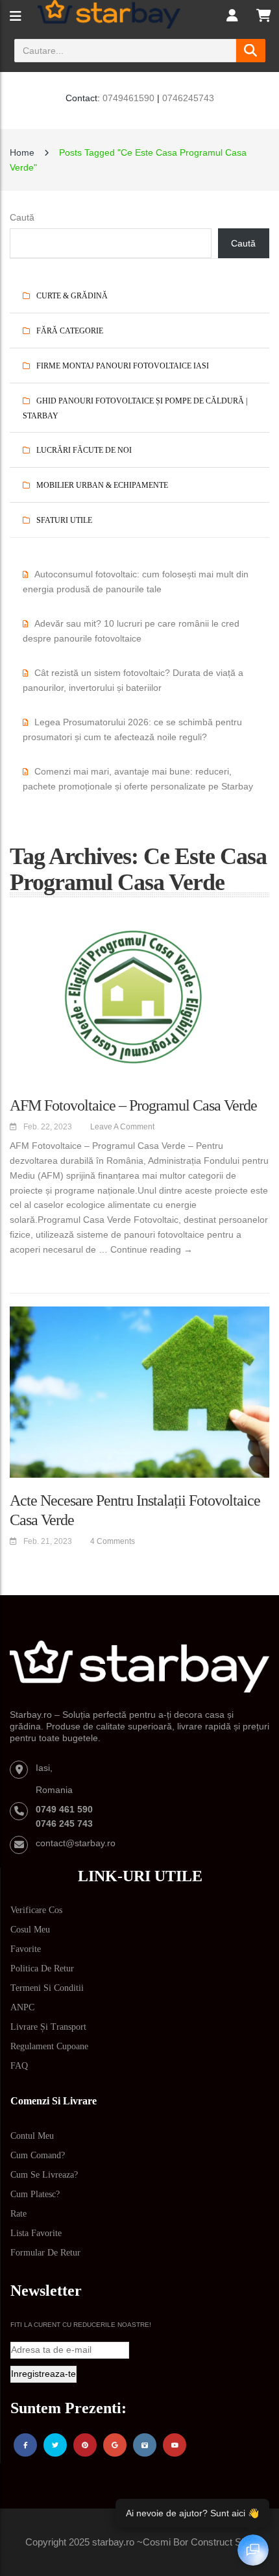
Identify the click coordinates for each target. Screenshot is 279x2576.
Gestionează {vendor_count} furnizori (77, 2431)
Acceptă (139, 2473)
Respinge (139, 2509)
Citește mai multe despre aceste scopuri (202, 2431)
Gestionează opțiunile (139, 2545)
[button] (259, 2033)
